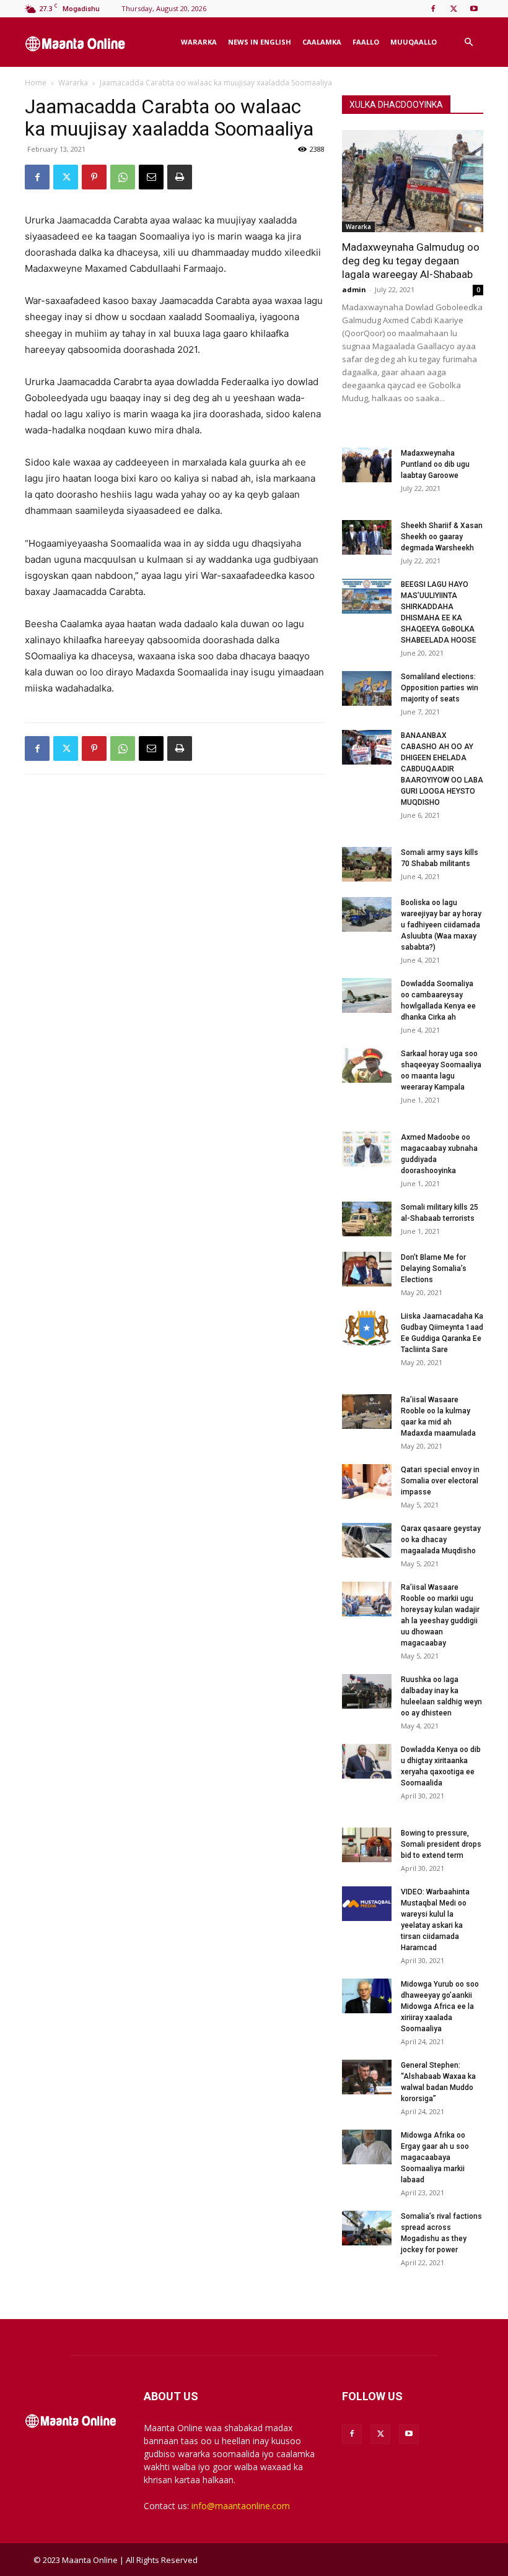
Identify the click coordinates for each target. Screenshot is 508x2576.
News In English (260, 42)
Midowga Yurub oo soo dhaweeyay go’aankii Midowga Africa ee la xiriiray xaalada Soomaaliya (440, 2006)
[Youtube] (474, 9)
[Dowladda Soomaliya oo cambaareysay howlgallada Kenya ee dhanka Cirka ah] (367, 995)
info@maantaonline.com (241, 2506)
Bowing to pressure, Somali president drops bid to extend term (441, 1844)
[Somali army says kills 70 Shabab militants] (367, 864)
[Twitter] (453, 9)
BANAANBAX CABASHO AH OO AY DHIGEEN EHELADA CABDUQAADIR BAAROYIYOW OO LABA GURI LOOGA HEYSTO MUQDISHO (442, 769)
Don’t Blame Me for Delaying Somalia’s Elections (434, 1268)
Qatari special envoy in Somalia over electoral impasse (440, 1481)
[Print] (180, 177)
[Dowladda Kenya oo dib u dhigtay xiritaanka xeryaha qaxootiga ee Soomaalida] (367, 1761)
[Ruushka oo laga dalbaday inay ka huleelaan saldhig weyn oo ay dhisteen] (367, 1691)
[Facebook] (433, 9)
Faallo (366, 42)
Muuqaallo (414, 42)
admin (354, 289)
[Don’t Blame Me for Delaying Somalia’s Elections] (367, 1269)
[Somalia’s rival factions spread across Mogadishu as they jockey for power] (367, 2228)
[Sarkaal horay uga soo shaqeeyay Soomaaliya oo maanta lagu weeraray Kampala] (367, 1065)
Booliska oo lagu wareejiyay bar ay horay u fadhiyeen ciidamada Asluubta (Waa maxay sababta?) (441, 925)
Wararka (199, 42)
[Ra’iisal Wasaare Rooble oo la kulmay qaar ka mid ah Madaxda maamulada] (367, 1412)
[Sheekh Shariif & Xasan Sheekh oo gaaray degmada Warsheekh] (367, 537)
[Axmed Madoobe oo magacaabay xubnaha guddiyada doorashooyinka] (367, 1149)
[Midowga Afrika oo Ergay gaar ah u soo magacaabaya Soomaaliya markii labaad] (367, 2147)
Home (36, 83)
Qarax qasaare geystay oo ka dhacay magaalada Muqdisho (441, 1540)
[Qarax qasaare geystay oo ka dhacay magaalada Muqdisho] (367, 1540)
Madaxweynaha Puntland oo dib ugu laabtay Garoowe (435, 464)
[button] (468, 42)
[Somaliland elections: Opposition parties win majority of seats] (367, 688)
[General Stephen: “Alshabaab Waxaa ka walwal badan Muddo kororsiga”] (367, 2077)
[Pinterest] (94, 177)
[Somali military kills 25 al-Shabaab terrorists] (367, 1219)
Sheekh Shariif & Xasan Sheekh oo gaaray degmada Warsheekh (442, 537)
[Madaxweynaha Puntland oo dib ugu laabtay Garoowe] (367, 465)
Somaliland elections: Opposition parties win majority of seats (440, 688)
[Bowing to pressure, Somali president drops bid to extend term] (367, 1845)
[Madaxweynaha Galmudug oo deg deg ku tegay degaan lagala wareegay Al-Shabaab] (413, 181)
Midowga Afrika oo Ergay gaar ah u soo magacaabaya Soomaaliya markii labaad (435, 2158)
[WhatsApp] (123, 177)
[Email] (151, 177)
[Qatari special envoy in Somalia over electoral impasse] (367, 1481)
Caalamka (322, 42)
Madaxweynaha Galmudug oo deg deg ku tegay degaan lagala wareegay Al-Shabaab (411, 261)
